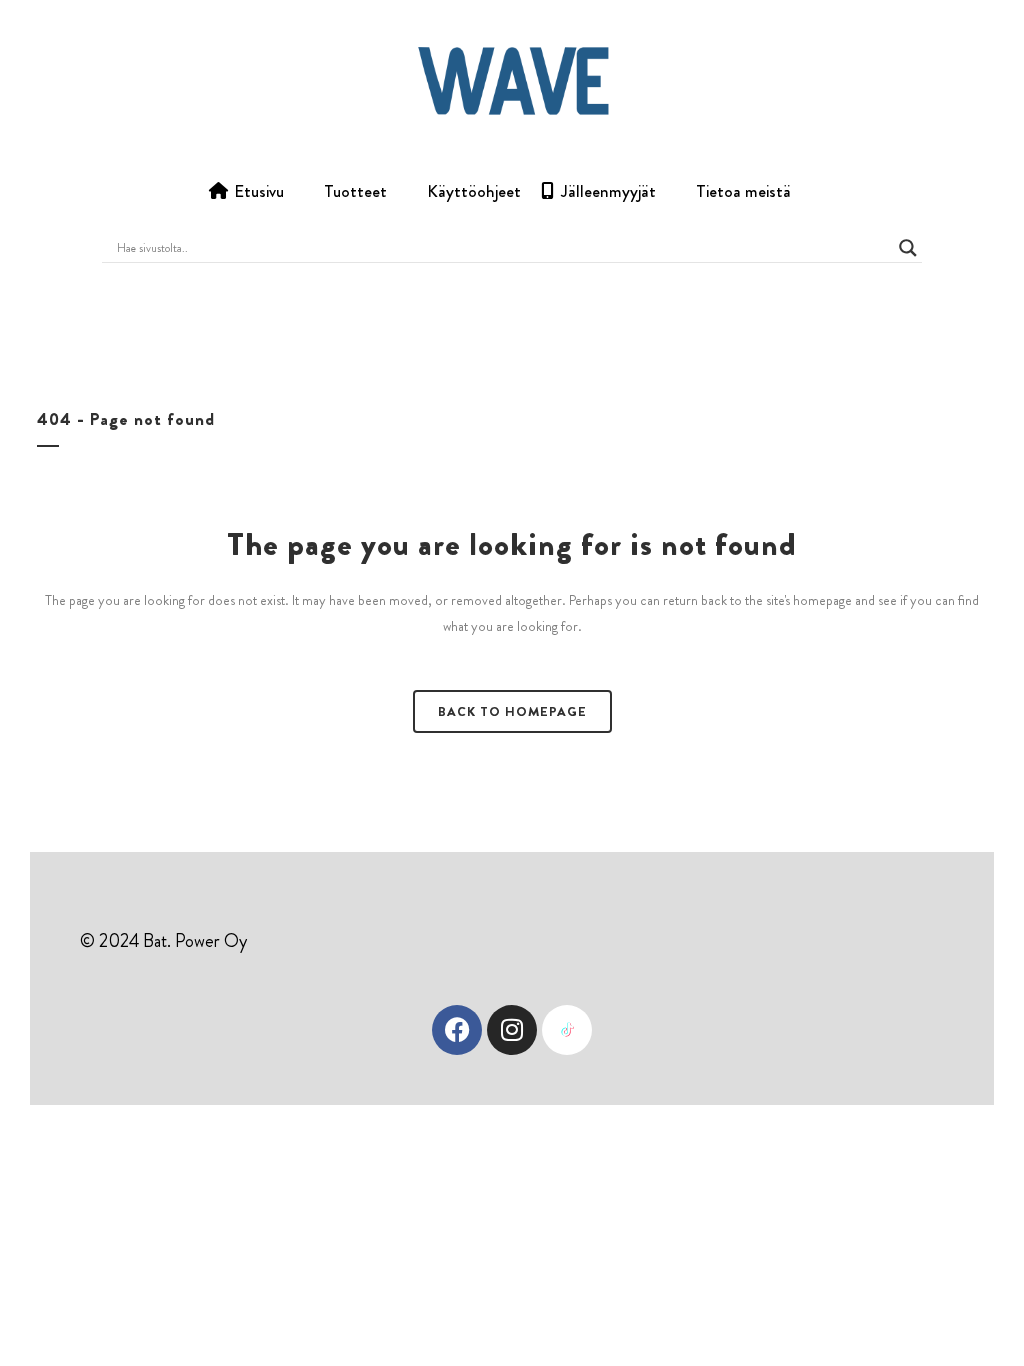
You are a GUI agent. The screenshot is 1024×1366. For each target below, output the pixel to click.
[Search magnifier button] (908, 248)
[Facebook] (457, 1030)
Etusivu (259, 191)
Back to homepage (512, 711)
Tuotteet (355, 191)
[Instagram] (512, 1030)
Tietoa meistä (743, 191)
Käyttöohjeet (474, 191)
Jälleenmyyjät (608, 191)
